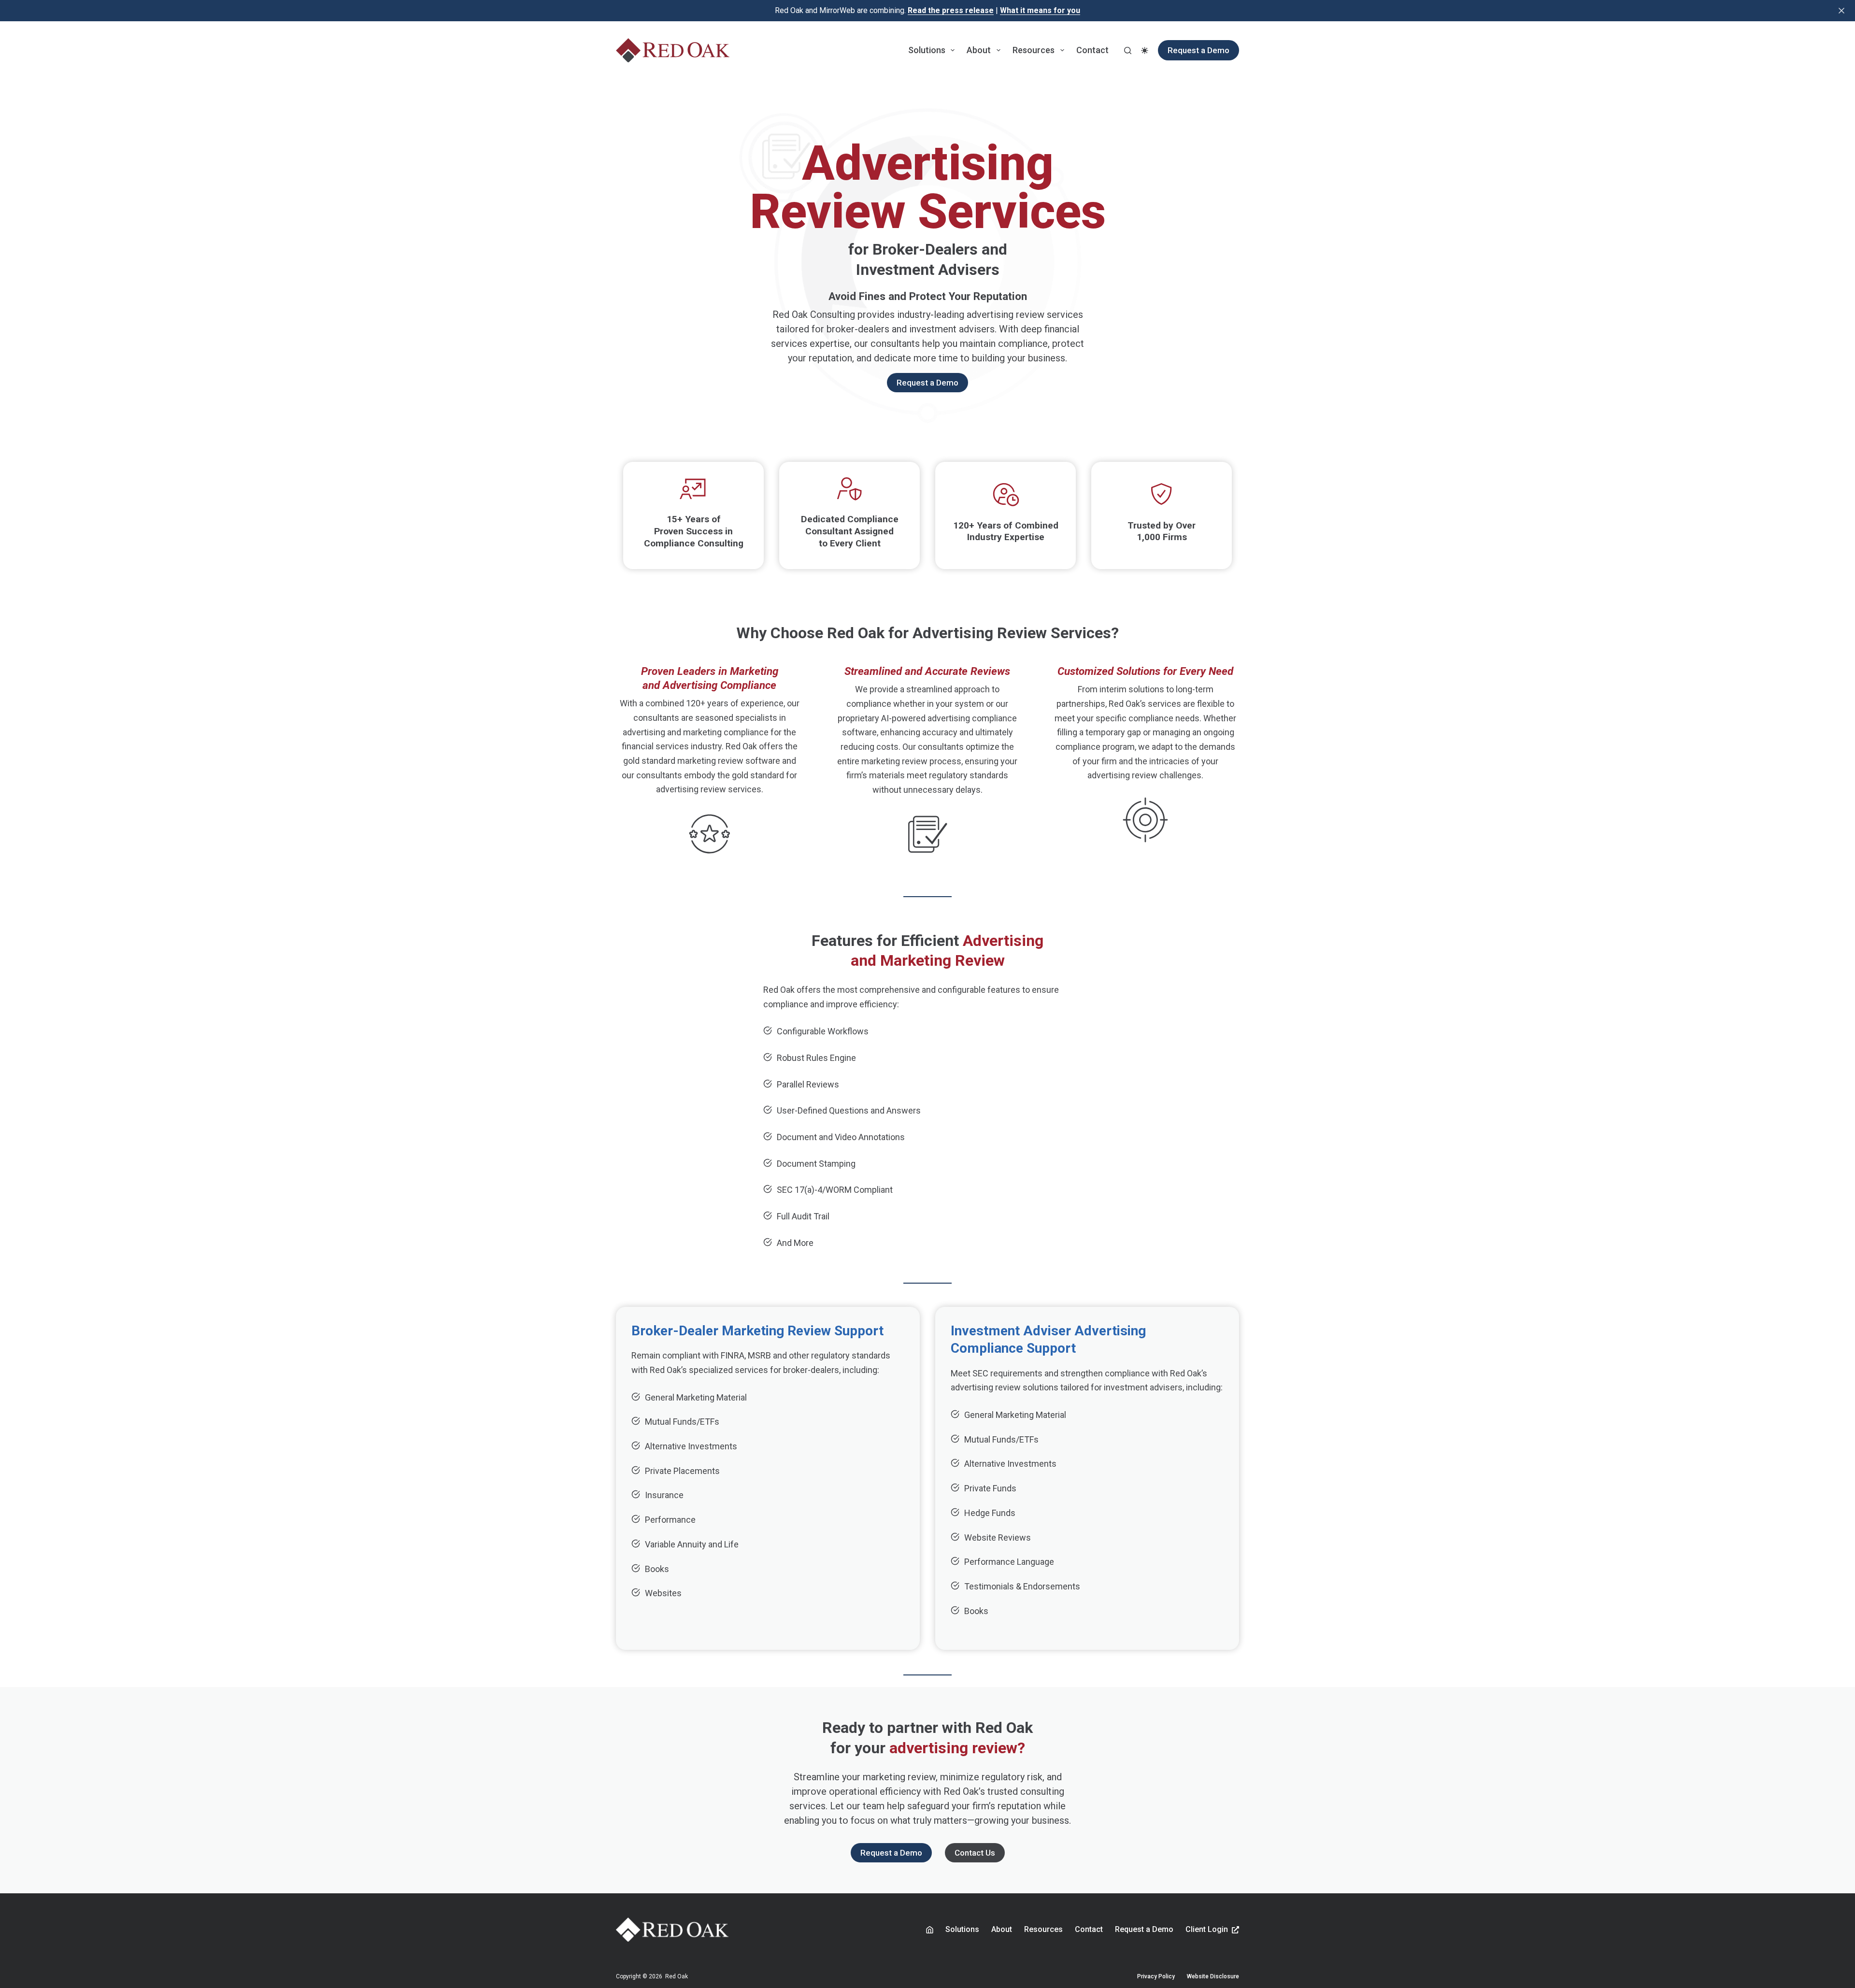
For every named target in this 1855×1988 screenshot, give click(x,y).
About (979, 50)
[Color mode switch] (1145, 50)
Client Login (1207, 1929)
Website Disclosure (1213, 1976)
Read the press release (951, 10)
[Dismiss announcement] (1841, 11)
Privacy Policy (1156, 1976)
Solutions (927, 50)
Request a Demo (1199, 50)
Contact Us (975, 1853)
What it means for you (1040, 10)
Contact (1092, 50)
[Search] (1128, 50)
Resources (1034, 50)
